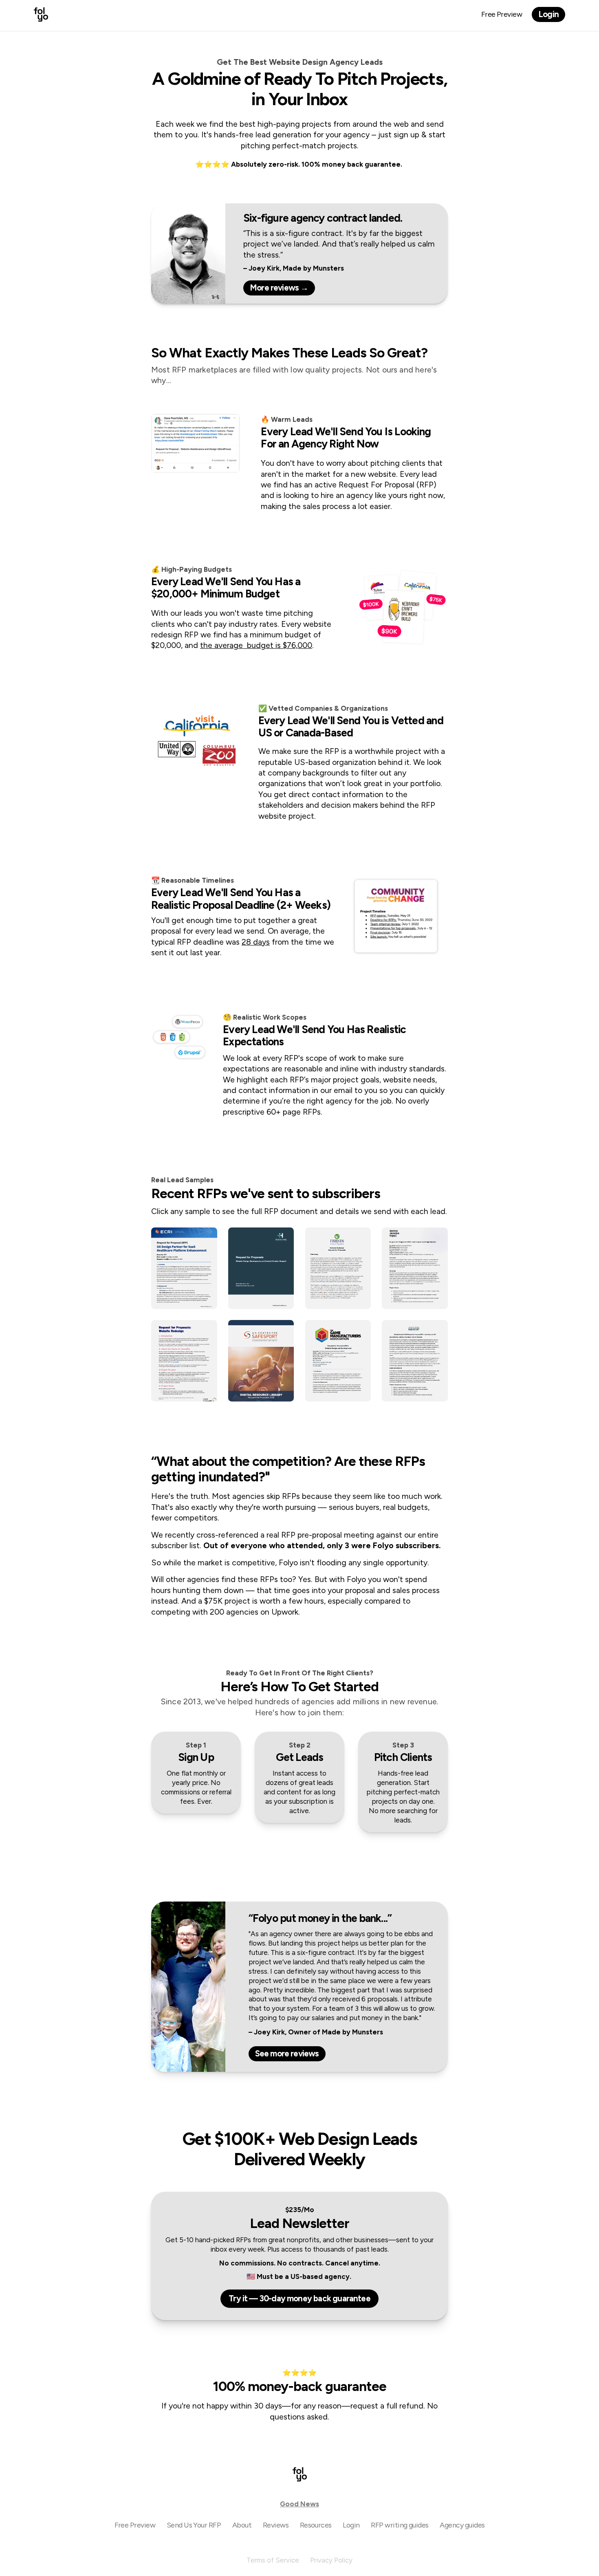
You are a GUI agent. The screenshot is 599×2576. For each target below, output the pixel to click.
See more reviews (287, 2054)
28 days (256, 942)
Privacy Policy (331, 2560)
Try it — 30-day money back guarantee (299, 2298)
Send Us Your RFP (194, 2525)
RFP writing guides (400, 2525)
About (242, 2525)
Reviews (276, 2525)
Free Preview (502, 14)
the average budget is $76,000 (256, 645)
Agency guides (462, 2525)
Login (548, 14)
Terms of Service (273, 2560)
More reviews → (279, 288)
